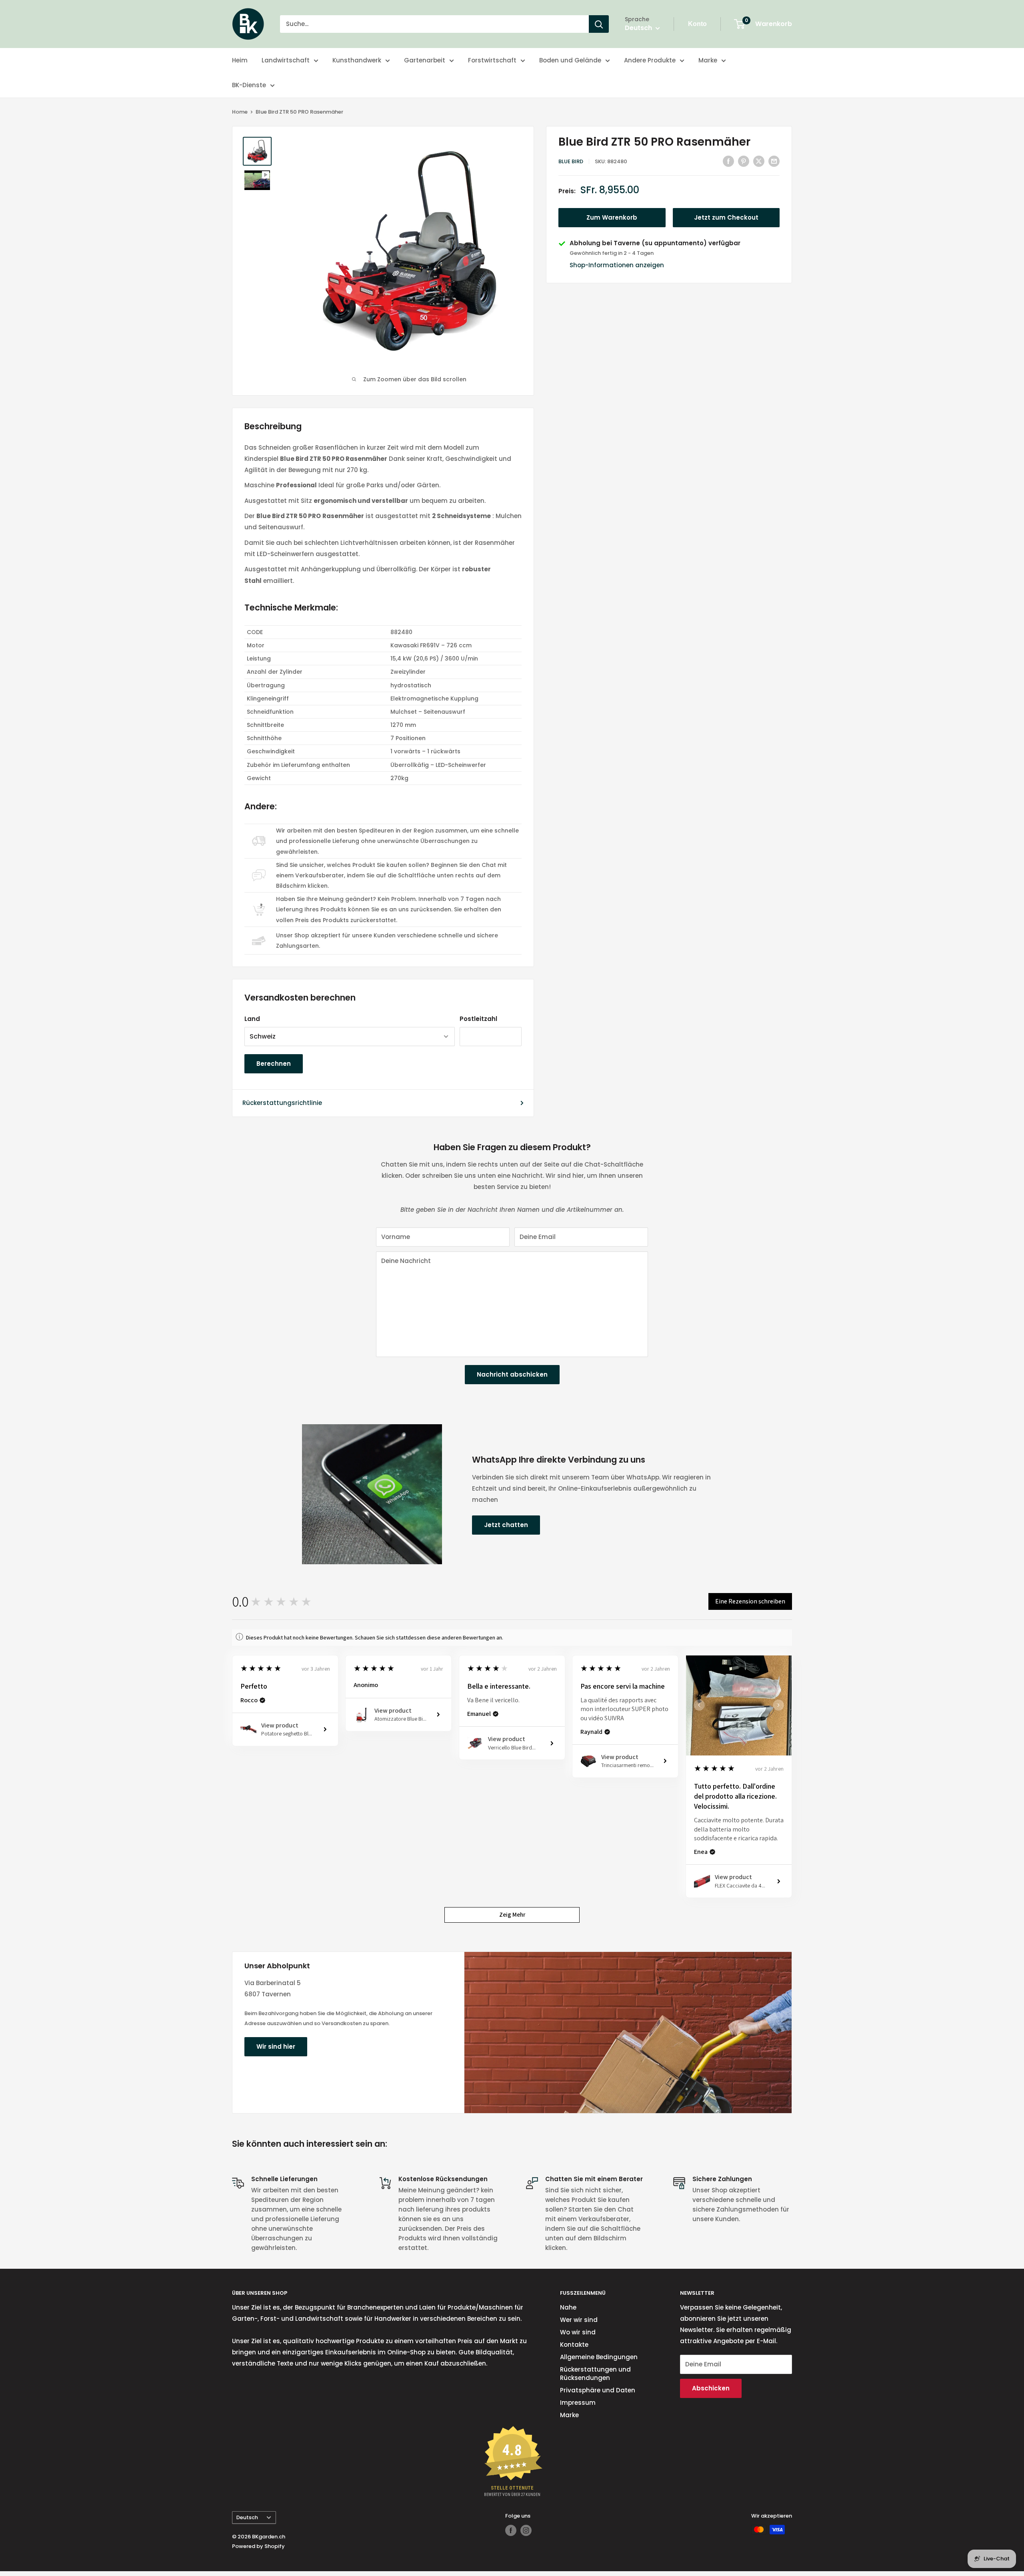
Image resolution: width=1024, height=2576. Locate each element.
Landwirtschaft (286, 60)
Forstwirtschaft (492, 60)
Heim (240, 60)
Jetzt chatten (506, 1525)
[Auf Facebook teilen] (728, 161)
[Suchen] (599, 24)
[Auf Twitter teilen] (759, 161)
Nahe (568, 2307)
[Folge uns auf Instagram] (526, 2530)
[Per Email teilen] (774, 161)
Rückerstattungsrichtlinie (282, 1103)
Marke (708, 60)
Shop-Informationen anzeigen (617, 265)
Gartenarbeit (425, 60)
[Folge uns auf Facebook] (511, 2530)
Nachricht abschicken (512, 1374)
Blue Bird (571, 161)
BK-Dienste (249, 85)
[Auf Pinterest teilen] (744, 161)
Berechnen (274, 1064)
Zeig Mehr (512, 1914)
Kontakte (574, 2345)
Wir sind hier (276, 2047)
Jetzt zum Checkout (726, 218)
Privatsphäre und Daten (598, 2390)
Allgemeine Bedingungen (599, 2357)
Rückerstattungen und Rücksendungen (595, 2374)
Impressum (578, 2403)
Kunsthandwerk (357, 60)
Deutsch (247, 2517)
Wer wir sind (579, 2320)
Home (240, 112)
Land (252, 1019)
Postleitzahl (478, 1019)
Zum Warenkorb (612, 218)
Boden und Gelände (570, 60)
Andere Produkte (650, 60)
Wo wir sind (578, 2332)
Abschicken (711, 2388)
